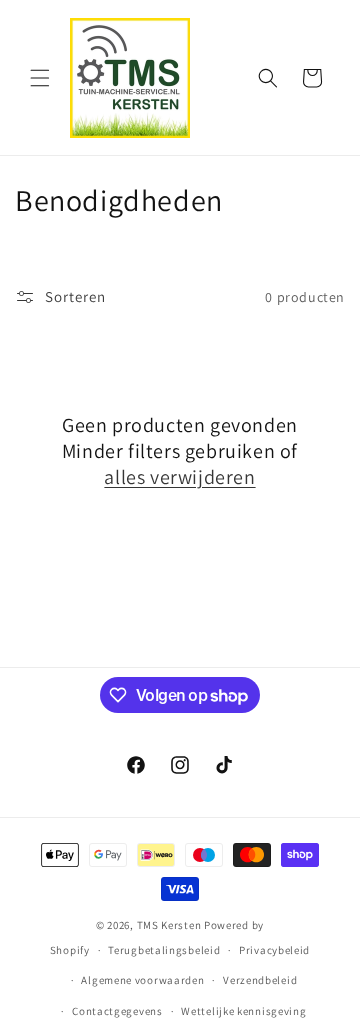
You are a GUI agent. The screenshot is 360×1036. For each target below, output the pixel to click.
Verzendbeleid (260, 980)
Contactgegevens (117, 1011)
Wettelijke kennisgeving (243, 1011)
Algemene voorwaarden (142, 980)
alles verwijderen (179, 477)
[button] (40, 78)
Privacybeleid (274, 950)
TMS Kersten (169, 925)
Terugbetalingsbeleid (164, 950)
